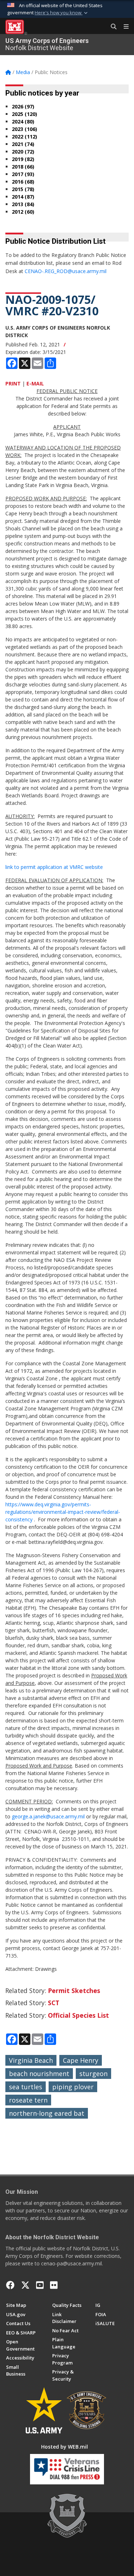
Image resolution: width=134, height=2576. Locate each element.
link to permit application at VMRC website (54, 867)
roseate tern (28, 2100)
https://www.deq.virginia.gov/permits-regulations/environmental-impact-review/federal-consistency (63, 1512)
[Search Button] (111, 27)
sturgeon (93, 2074)
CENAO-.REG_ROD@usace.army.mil (66, 271)
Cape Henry (81, 2060)
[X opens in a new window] (25, 2285)
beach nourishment (39, 2074)
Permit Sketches (74, 1991)
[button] (62, 13)
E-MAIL (35, 383)
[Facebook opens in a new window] (10, 2285)
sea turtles (26, 2087)
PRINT (13, 383)
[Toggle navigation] (123, 27)
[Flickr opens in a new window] (54, 2285)
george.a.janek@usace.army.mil (48, 1816)
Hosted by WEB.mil (64, 2447)
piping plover (73, 2087)
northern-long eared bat (47, 2113)
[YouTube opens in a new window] (40, 2285)
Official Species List (78, 2015)
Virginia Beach (31, 2060)
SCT (54, 2003)
